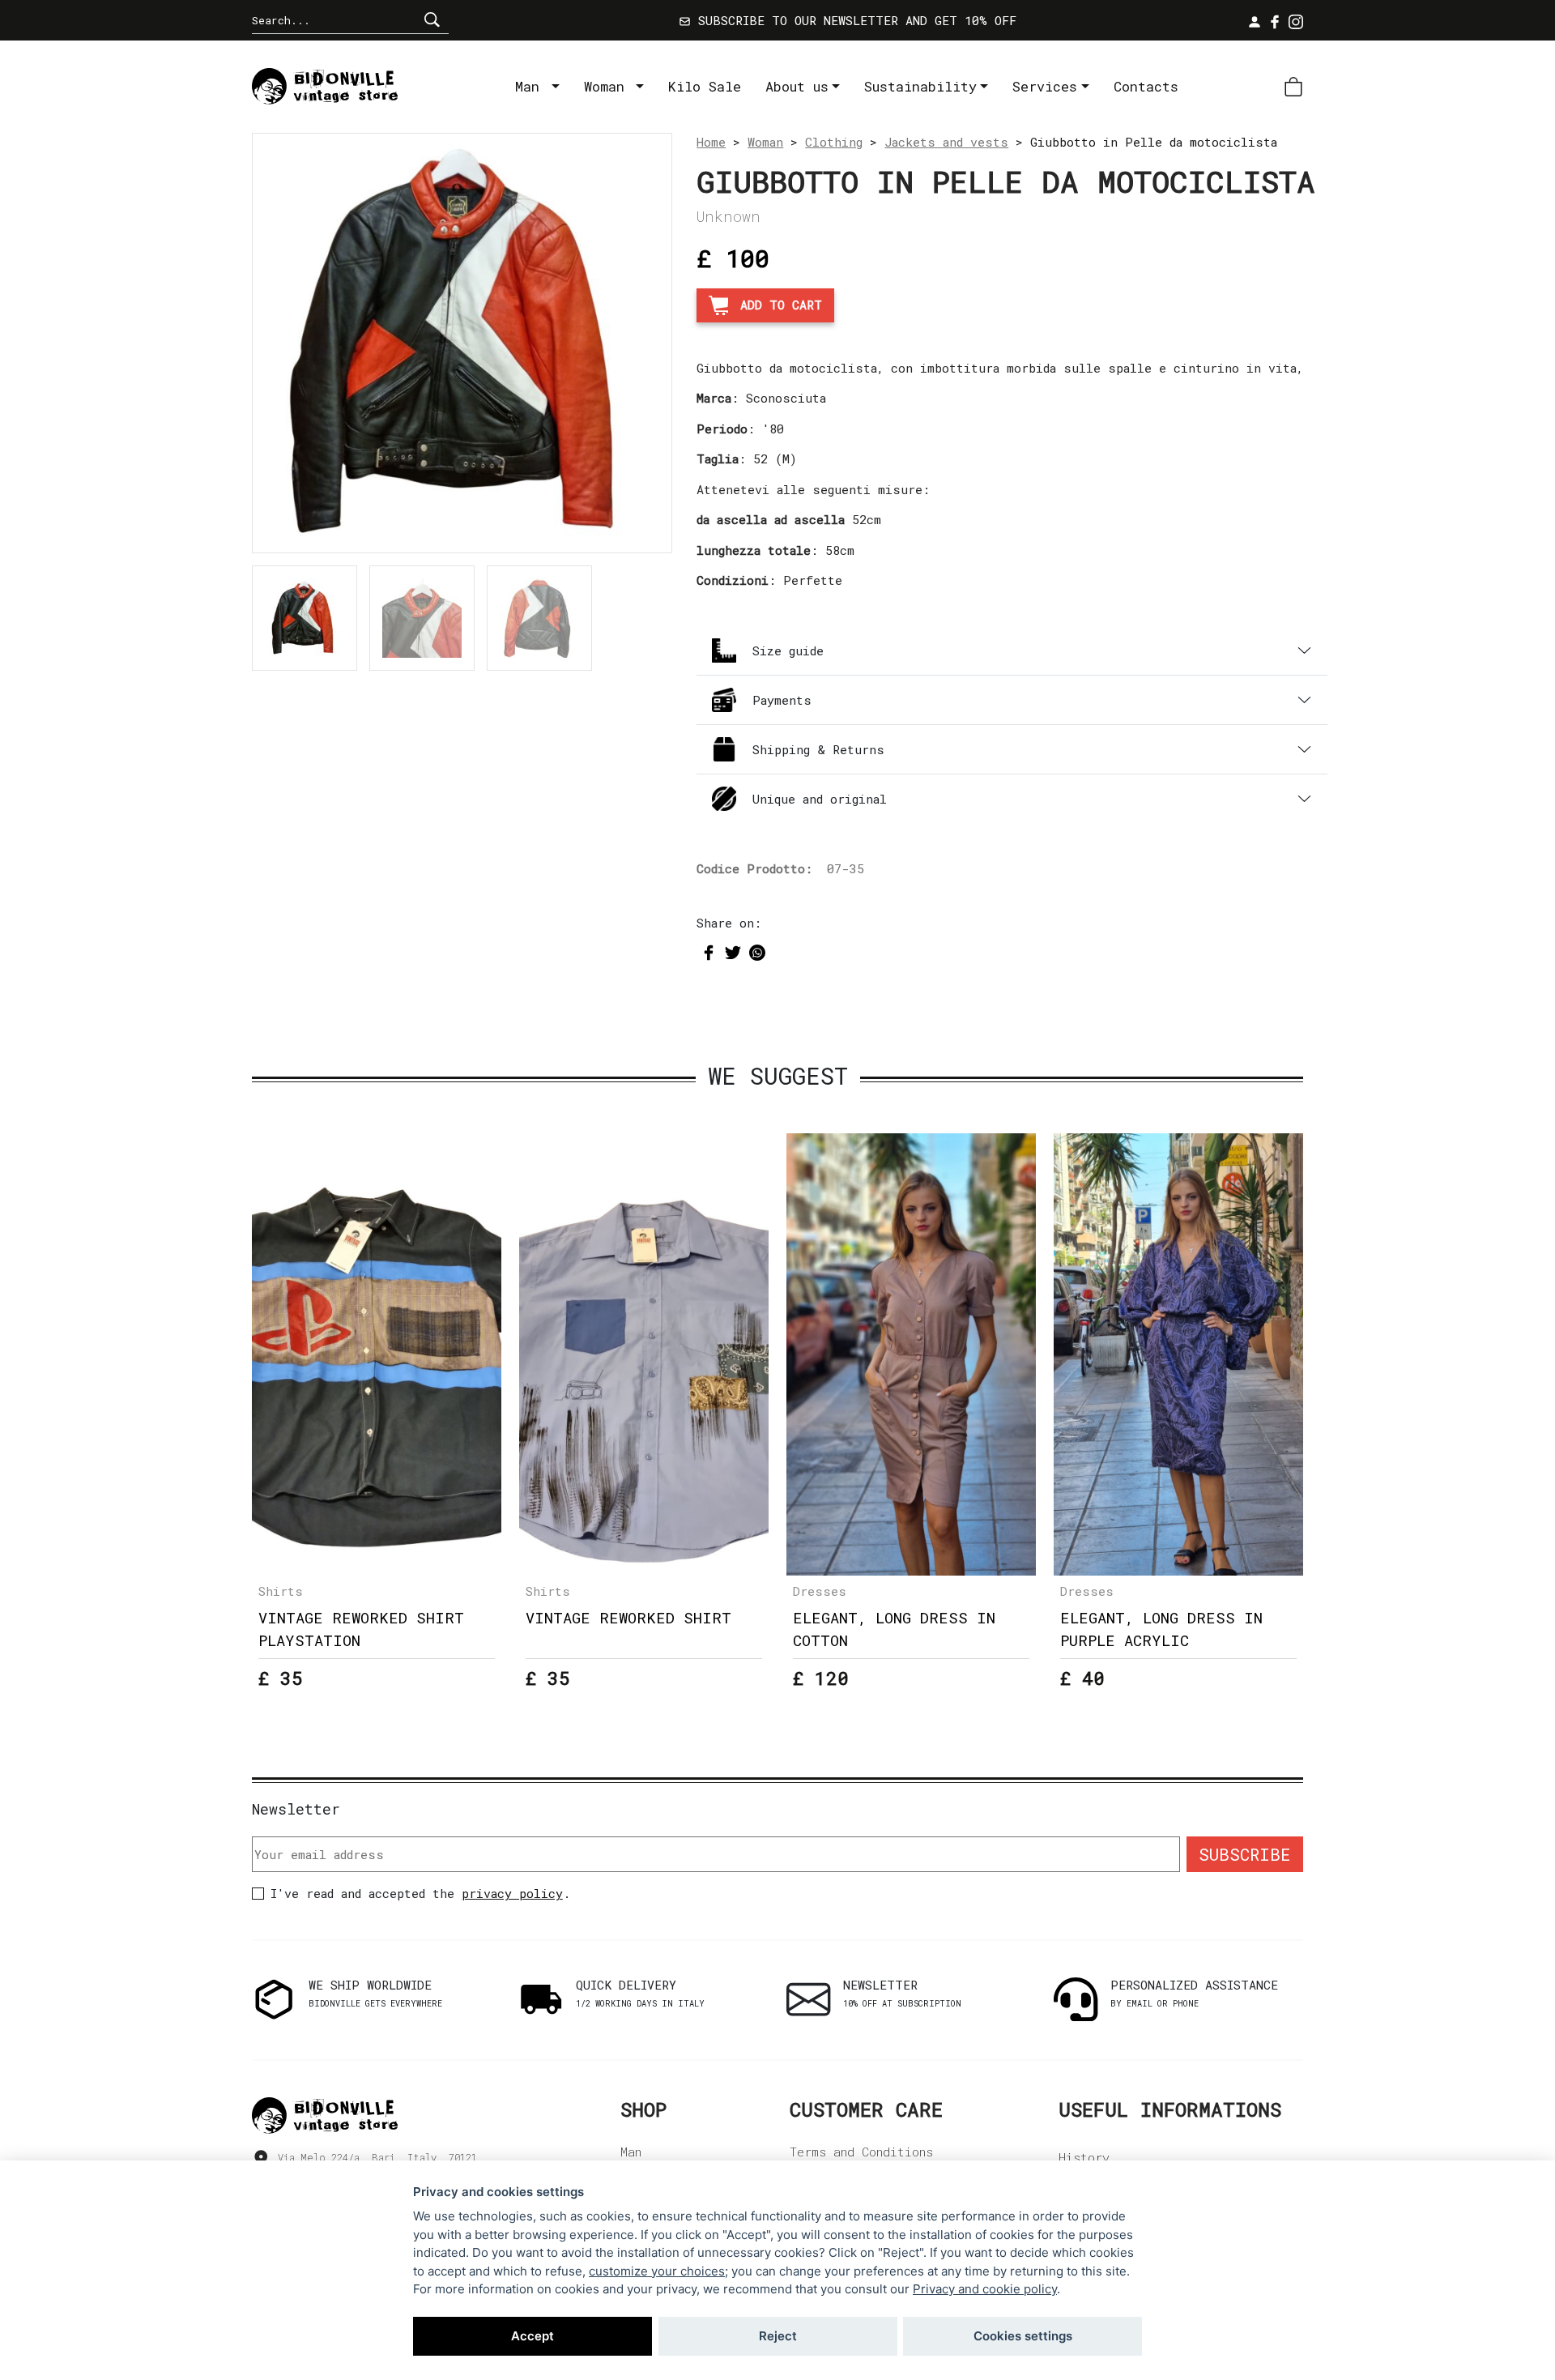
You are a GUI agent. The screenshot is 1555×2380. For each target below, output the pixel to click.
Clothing (834, 142)
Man (531, 86)
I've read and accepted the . (420, 1893)
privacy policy (512, 1893)
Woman (608, 86)
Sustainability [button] (920, 86)
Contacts (1146, 86)
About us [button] (797, 86)
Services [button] (1045, 86)
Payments (782, 700)
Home (711, 142)
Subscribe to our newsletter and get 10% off (854, 20)
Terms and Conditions (861, 2152)
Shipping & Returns (818, 749)
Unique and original (820, 799)
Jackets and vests (946, 142)
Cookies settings (1023, 2336)
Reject (778, 2336)
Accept (533, 2336)
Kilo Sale (705, 86)
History (1084, 2157)
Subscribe (1245, 1854)
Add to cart (781, 305)
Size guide (788, 650)
